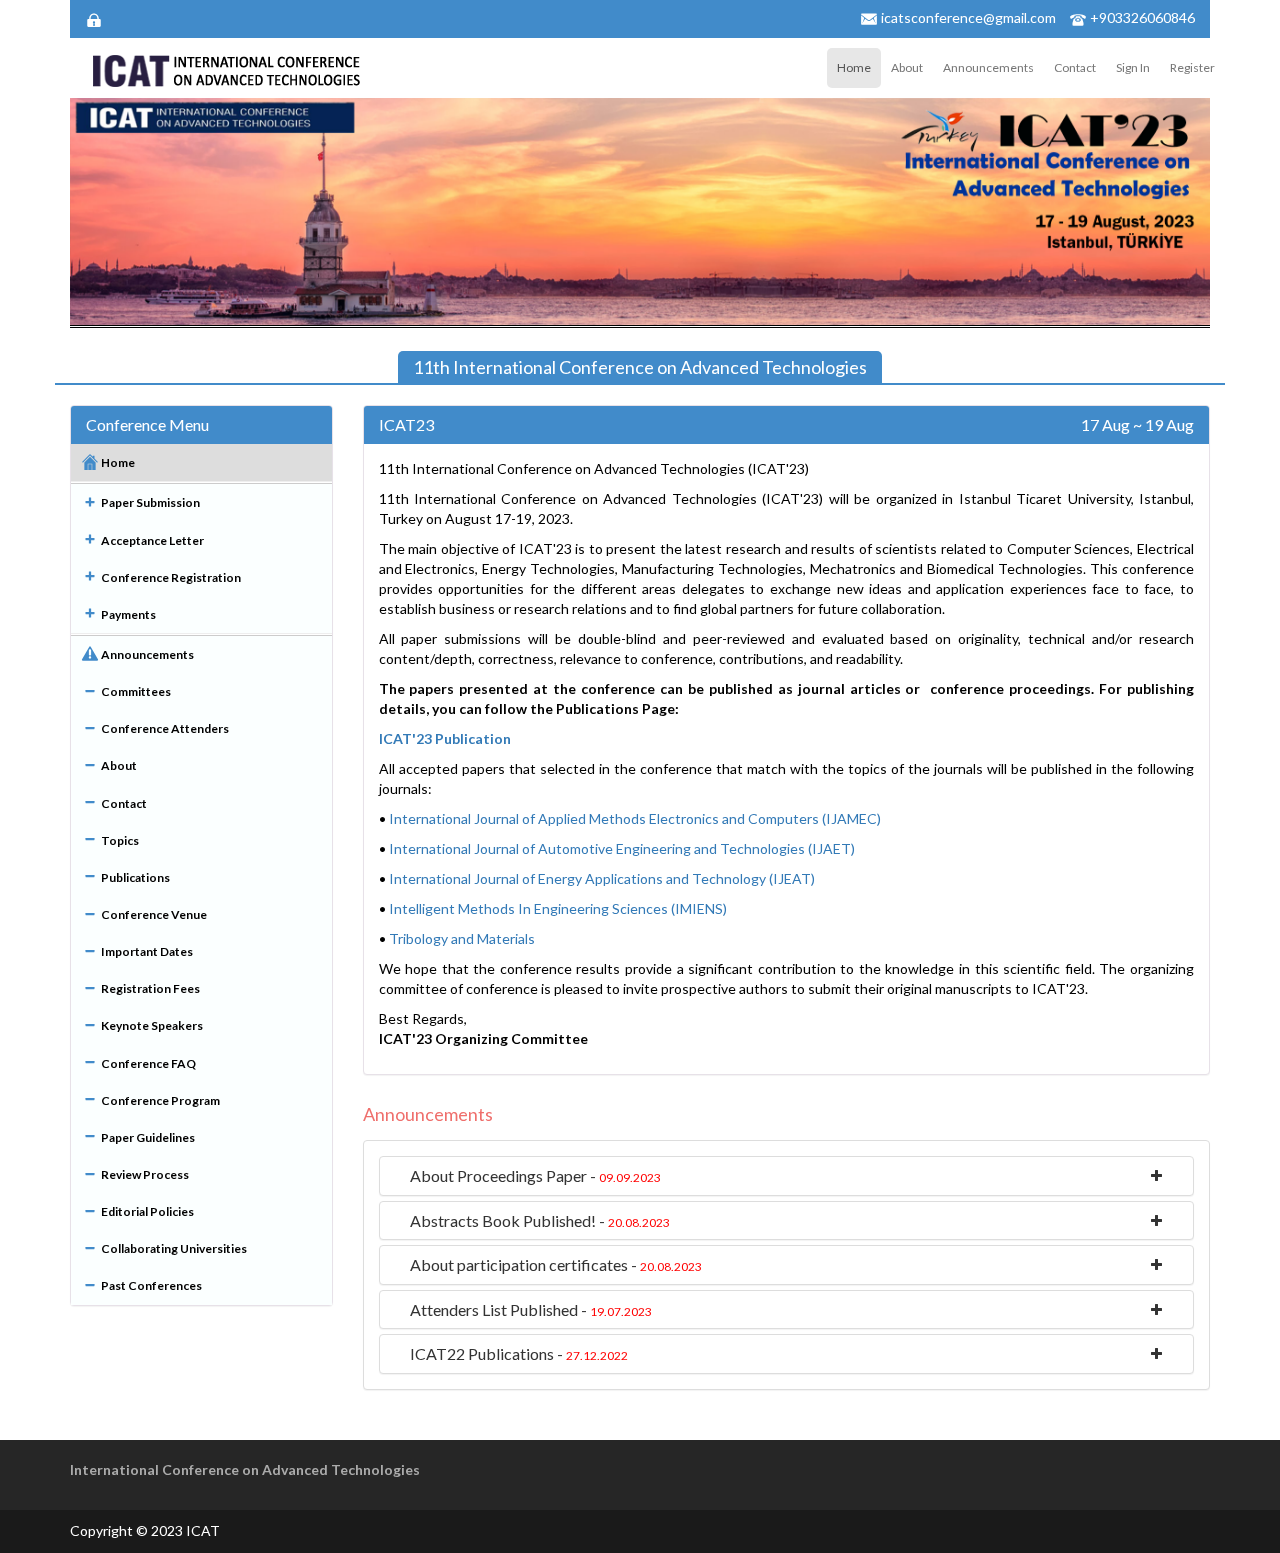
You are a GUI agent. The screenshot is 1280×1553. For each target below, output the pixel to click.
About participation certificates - (556, 1264)
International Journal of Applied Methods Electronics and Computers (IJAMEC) (635, 818)
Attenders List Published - (531, 1309)
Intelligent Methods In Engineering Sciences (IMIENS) (558, 908)
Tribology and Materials (462, 938)
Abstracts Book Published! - (540, 1220)
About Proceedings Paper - (535, 1175)
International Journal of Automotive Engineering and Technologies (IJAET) (622, 848)
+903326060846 (1142, 17)
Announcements (988, 67)
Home (854, 67)
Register (1192, 67)
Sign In (1133, 67)
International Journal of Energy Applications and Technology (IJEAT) (602, 878)
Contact (1075, 67)
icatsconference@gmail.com (968, 17)
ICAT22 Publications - (519, 1353)
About (907, 67)
